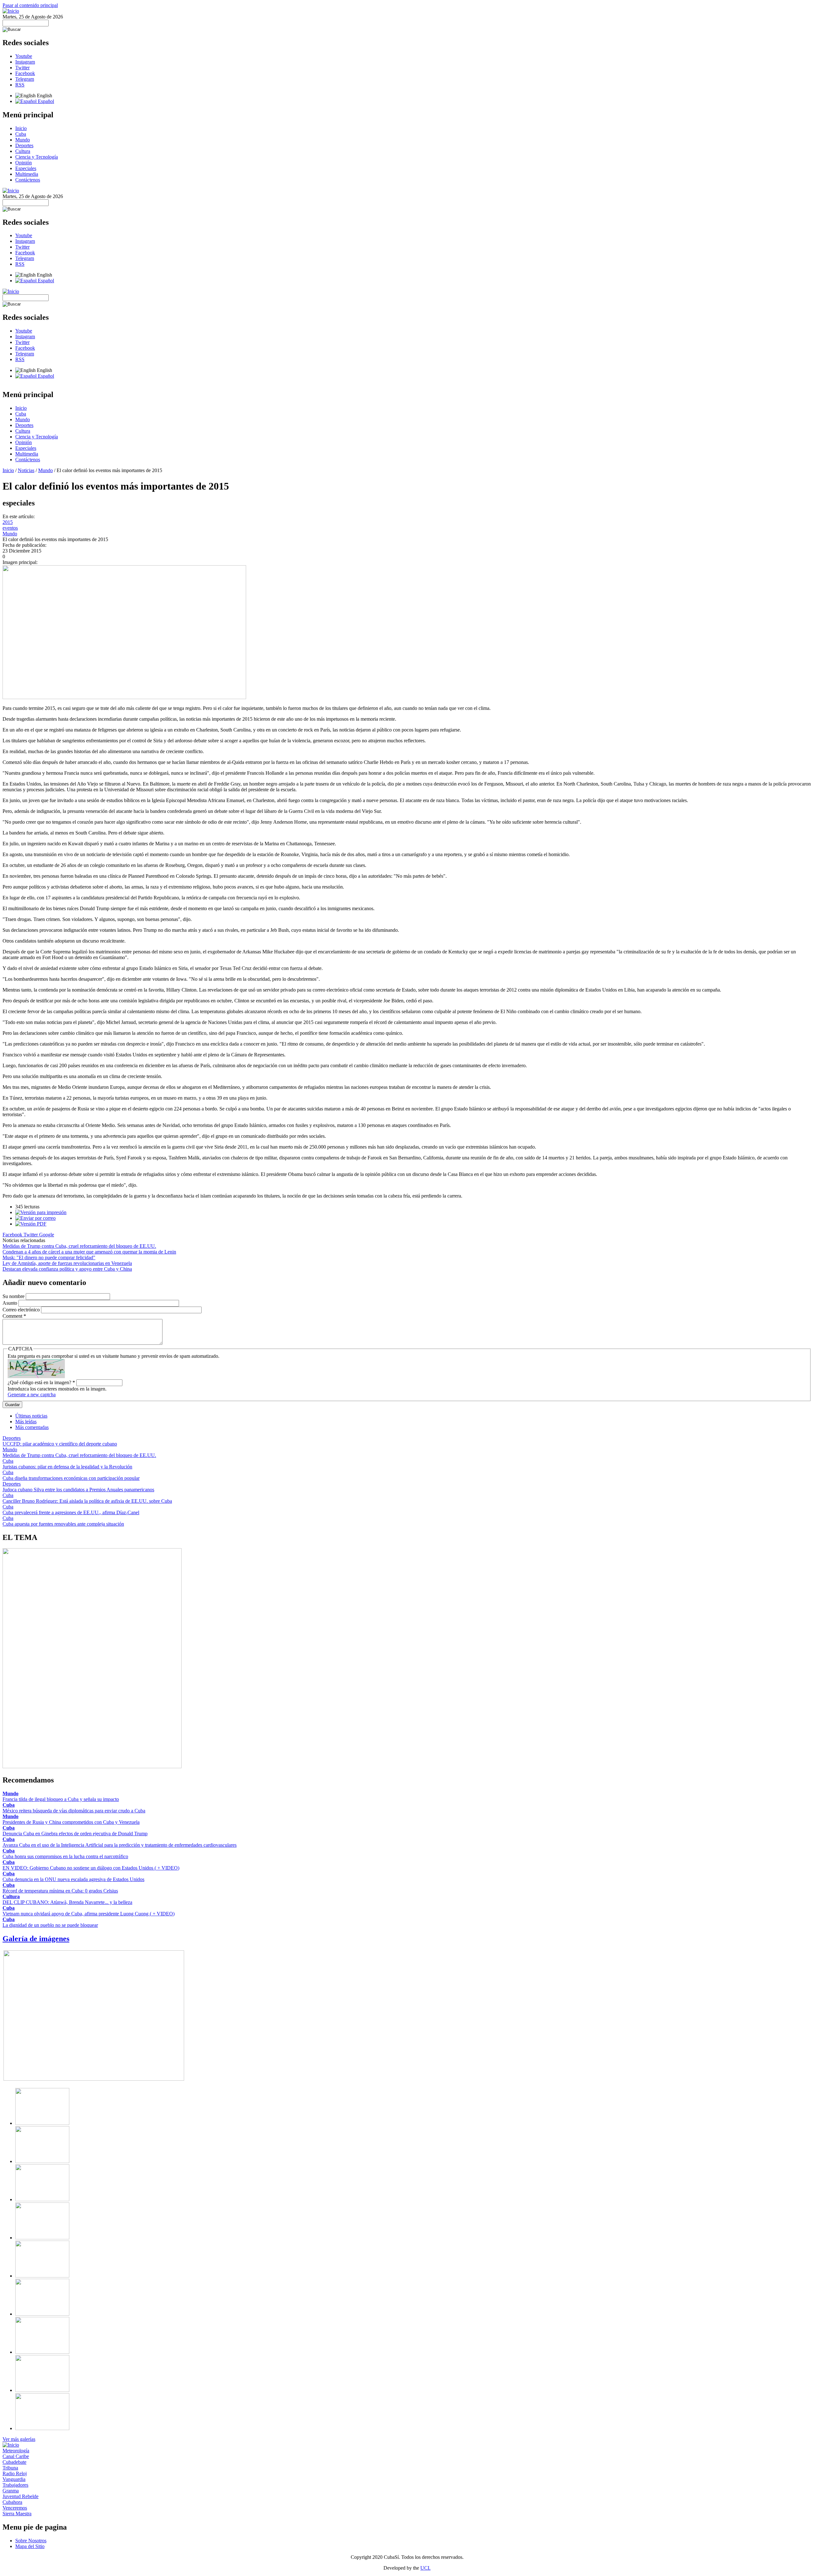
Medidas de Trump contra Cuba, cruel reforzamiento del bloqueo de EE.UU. (79, 1246)
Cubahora (12, 2502)
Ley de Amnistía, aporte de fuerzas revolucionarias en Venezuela (67, 1263)
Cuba (21, 134)
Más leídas (26, 1422)
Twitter (22, 68)
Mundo (23, 140)
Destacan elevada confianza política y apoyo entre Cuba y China (67, 1269)
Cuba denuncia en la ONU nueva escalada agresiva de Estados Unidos (73, 1879)
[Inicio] (11, 11)
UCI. (425, 2568)
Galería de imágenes (36, 1939)
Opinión (24, 163)
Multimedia (27, 174)
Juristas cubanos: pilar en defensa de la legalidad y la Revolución (67, 1467)
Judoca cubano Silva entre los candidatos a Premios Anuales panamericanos (78, 1490)
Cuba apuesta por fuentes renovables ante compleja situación (63, 1524)
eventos (10, 528)
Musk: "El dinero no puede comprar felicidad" (49, 1257)
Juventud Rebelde (21, 2496)
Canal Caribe (16, 2456)
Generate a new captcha (32, 1394)
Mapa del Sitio (30, 2546)
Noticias (26, 470)
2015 (8, 522)
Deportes (24, 145)
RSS (20, 85)
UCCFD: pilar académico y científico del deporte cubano (60, 1444)
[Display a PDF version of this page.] (31, 1224)
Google (47, 1235)
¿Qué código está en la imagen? (41, 1382)
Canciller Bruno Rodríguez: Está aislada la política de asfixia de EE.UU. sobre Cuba (87, 1501)
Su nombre (14, 1296)
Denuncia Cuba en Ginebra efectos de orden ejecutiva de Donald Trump (75, 1834)
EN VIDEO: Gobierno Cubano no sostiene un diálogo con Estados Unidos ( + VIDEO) (91, 1868)
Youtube (24, 56)
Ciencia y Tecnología (37, 157)
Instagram (25, 62)
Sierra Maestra (17, 2514)
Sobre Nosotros (31, 2541)
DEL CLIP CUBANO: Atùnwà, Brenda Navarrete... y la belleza (67, 1902)
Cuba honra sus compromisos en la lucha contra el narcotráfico (65, 1856)
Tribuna (10, 2468)
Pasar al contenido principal (30, 5)
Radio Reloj (15, 2473)
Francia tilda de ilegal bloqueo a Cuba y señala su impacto (61, 1799)
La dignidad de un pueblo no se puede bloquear (50, 1925)
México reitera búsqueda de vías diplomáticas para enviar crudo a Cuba (74, 1811)
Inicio (21, 128)
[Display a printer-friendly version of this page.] (41, 1212)
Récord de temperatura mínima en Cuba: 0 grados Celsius (60, 1891)
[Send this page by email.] (35, 1218)
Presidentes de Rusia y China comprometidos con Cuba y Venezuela (71, 1822)
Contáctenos (28, 180)
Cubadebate (14, 2462)
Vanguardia (14, 2479)
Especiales (26, 168)
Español (45, 101)
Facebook (25, 73)
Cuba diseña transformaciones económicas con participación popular (71, 1478)
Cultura (23, 151)
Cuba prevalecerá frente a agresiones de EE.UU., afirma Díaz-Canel (71, 1512)
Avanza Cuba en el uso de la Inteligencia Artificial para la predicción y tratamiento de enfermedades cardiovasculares (120, 1845)
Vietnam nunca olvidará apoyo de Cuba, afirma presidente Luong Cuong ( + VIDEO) (89, 1914)
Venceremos (15, 2508)
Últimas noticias (31, 1416)
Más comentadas (32, 1427)
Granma (11, 2491)
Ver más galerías (19, 2439)
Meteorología (16, 2451)
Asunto (10, 1303)
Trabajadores (15, 2485)
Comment (14, 1316)
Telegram (25, 79)
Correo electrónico (22, 1310)
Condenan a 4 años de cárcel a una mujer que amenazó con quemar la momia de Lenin (89, 1252)
